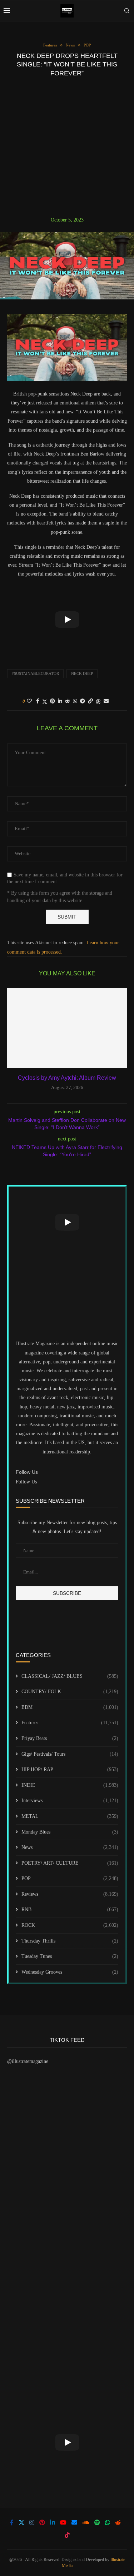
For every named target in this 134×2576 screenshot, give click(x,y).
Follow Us (26, 1482)
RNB (70, 1909)
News (70, 1847)
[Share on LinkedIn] (60, 701)
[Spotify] (97, 2522)
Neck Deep (82, 673)
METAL (70, 1816)
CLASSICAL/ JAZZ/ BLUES (70, 1676)
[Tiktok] (67, 2535)
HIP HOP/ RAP (70, 1769)
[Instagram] (32, 2522)
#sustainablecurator (35, 673)
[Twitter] (21, 2522)
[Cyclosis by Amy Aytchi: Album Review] (67, 1028)
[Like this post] (29, 701)
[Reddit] (118, 2522)
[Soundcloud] (86, 2522)
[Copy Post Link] (90, 701)
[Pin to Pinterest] (53, 701)
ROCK (70, 1925)
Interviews (70, 1801)
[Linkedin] (53, 2522)
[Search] (127, 11)
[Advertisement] (67, 147)
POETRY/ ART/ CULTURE (70, 1863)
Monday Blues (70, 1832)
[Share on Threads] (98, 702)
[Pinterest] (42, 2522)
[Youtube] (63, 2522)
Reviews (70, 1894)
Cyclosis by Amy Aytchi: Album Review (67, 1078)
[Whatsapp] (108, 2522)
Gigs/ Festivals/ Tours (70, 1754)
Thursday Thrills (70, 1941)
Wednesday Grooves (70, 1972)
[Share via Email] (106, 701)
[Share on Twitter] (45, 702)
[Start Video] (67, 620)
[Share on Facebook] (38, 701)
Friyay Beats (70, 1738)
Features (70, 1723)
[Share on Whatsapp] (75, 701)
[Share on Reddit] (68, 701)
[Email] (74, 2522)
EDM (70, 1707)
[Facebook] (12, 2522)
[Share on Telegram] (83, 701)
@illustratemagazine (28, 2061)
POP (70, 1878)
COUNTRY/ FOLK (70, 1692)
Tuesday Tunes (70, 1956)
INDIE (70, 1785)
